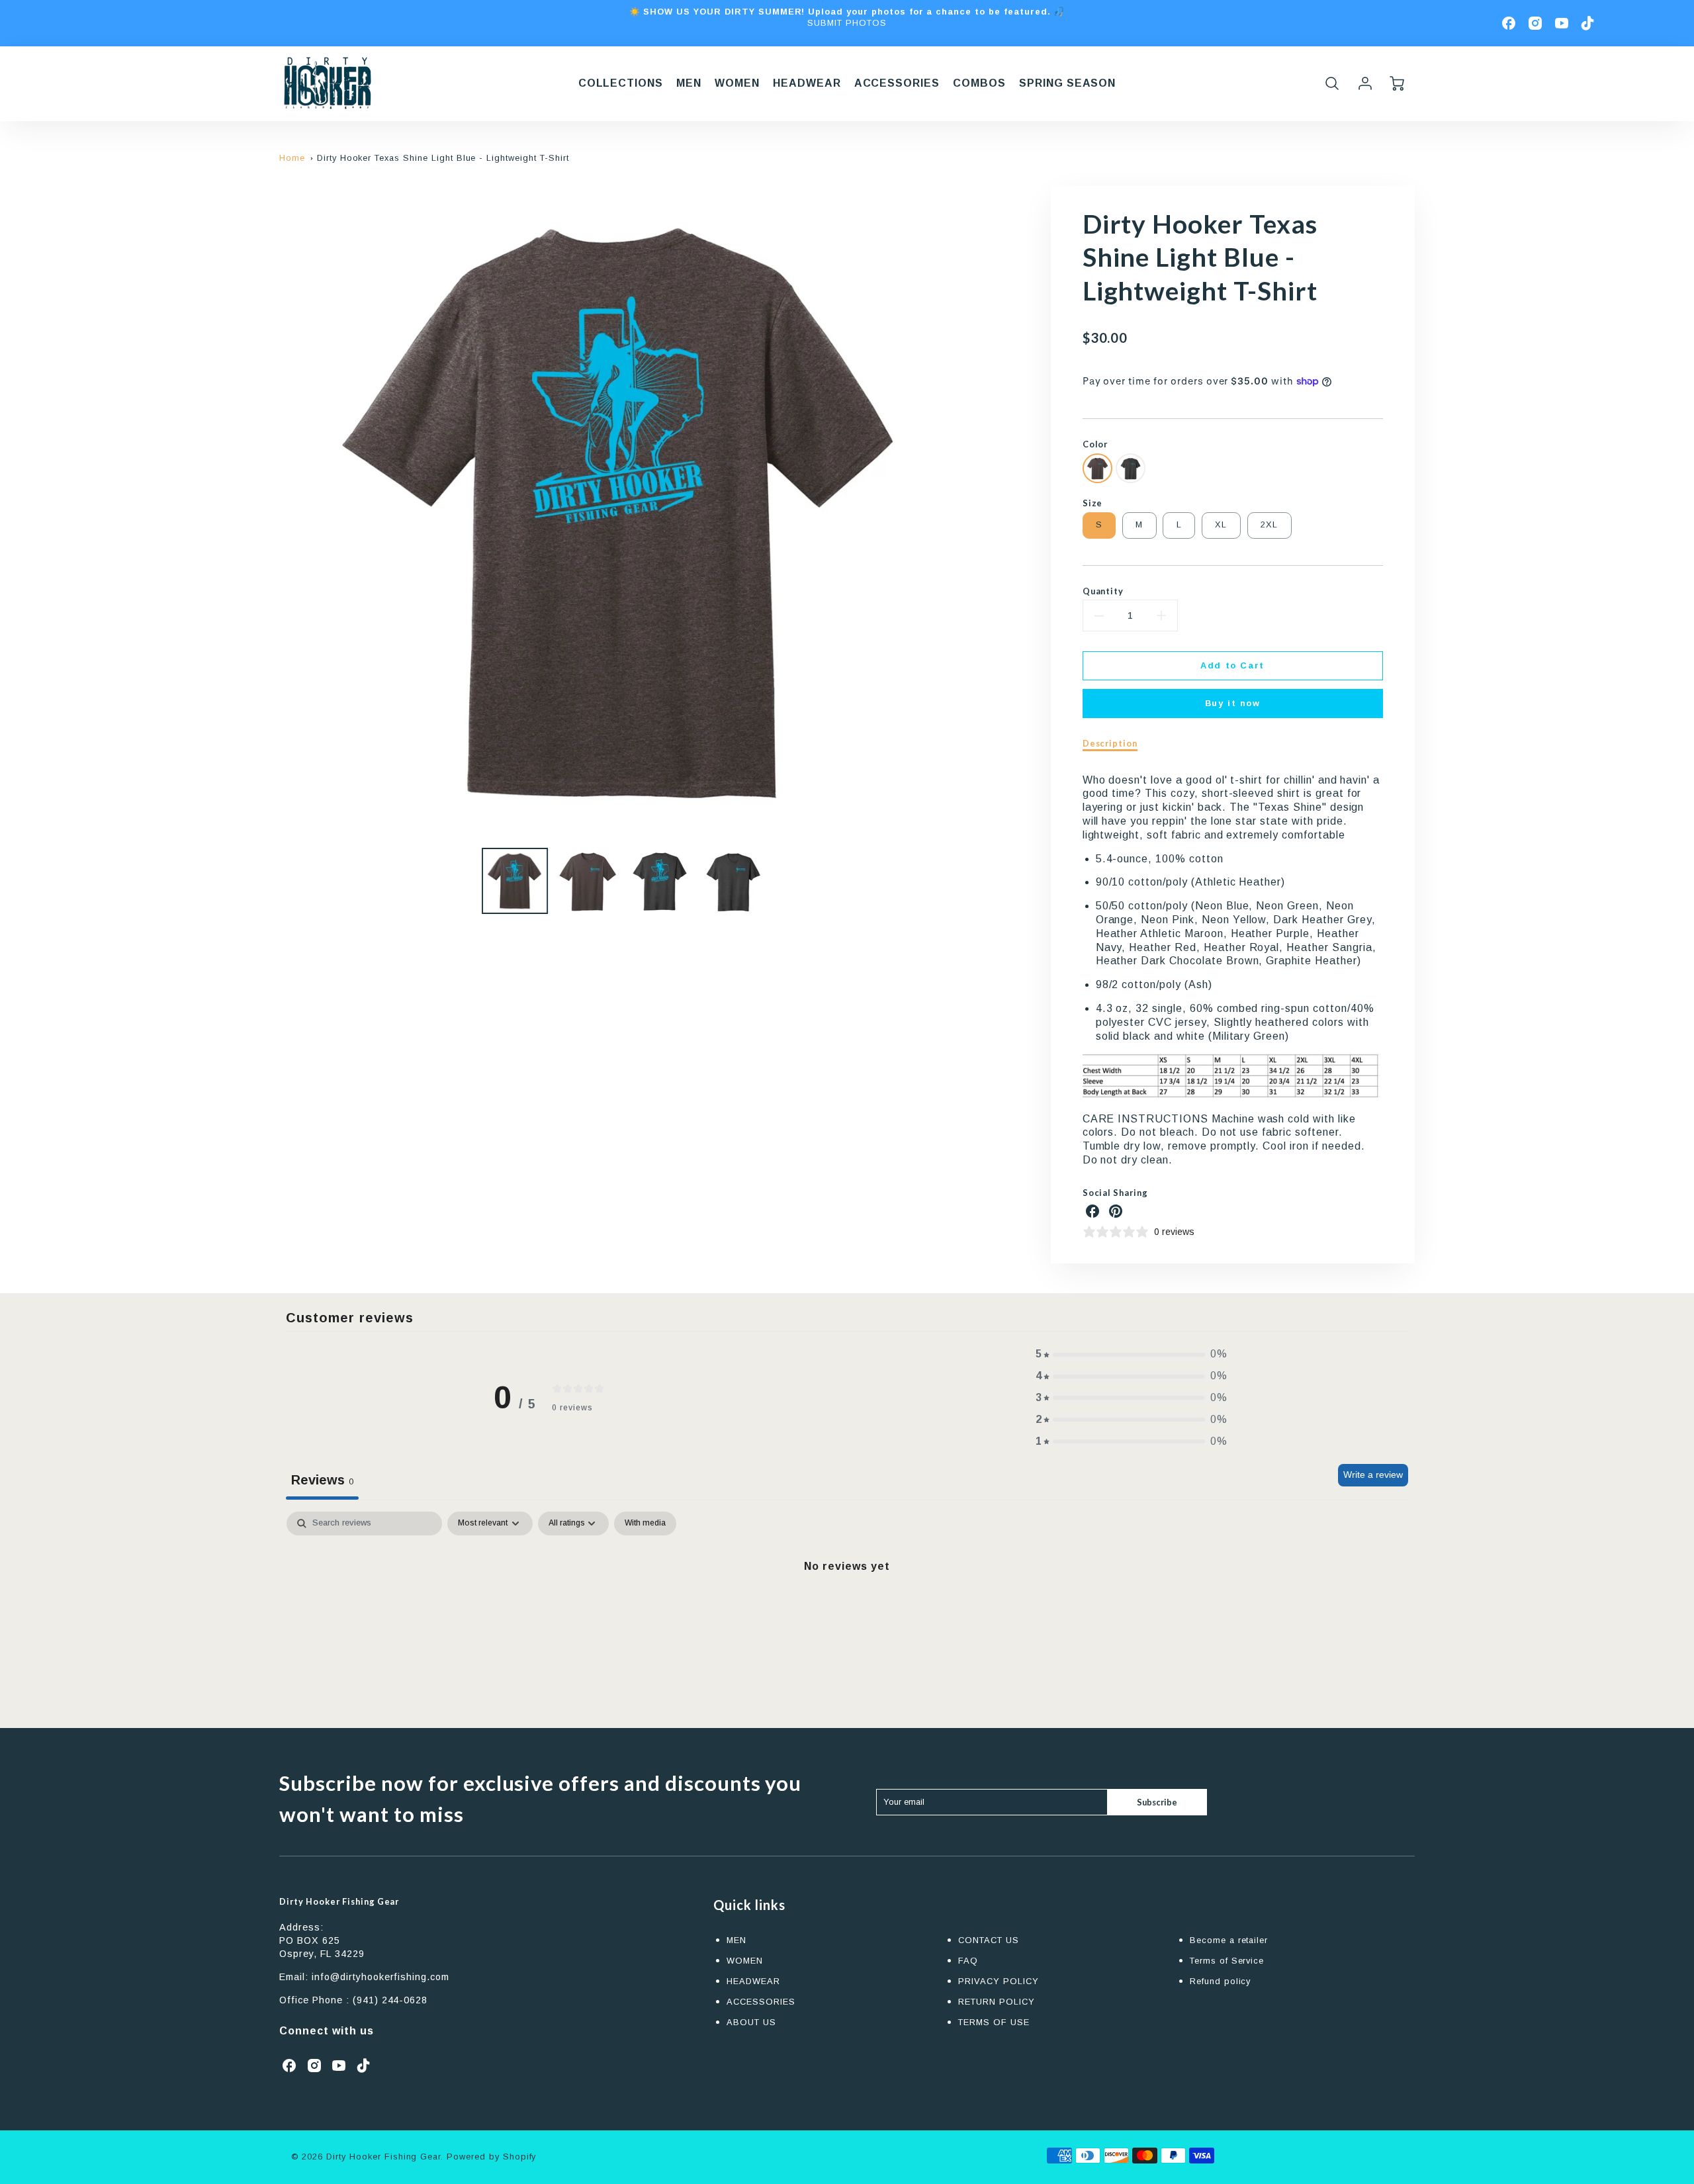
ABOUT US (751, 2022)
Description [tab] (1110, 743)
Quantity (1103, 591)
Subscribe (1157, 1802)
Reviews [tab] (322, 1480)
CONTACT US (989, 1940)
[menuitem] (621, 84)
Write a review (1373, 1475)
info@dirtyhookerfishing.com (380, 1977)
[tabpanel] (847, 1611)
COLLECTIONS (621, 83)
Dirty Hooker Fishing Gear (339, 1901)
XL (1221, 524)
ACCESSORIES (897, 83)
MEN (689, 83)
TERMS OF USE (994, 2022)
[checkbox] (645, 1524)
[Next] (976, 512)
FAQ (968, 1961)
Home (292, 158)
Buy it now (1233, 703)
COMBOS (979, 83)
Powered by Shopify (491, 2157)
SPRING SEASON (1067, 83)
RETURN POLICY (996, 2002)
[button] (1132, 1354)
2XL (1270, 524)
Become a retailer (1229, 1940)
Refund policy (1220, 1981)
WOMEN (737, 83)
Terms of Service (1227, 1961)
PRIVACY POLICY (998, 1981)
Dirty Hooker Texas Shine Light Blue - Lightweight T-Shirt (443, 158)
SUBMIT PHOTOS (847, 23)
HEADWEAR (807, 83)
